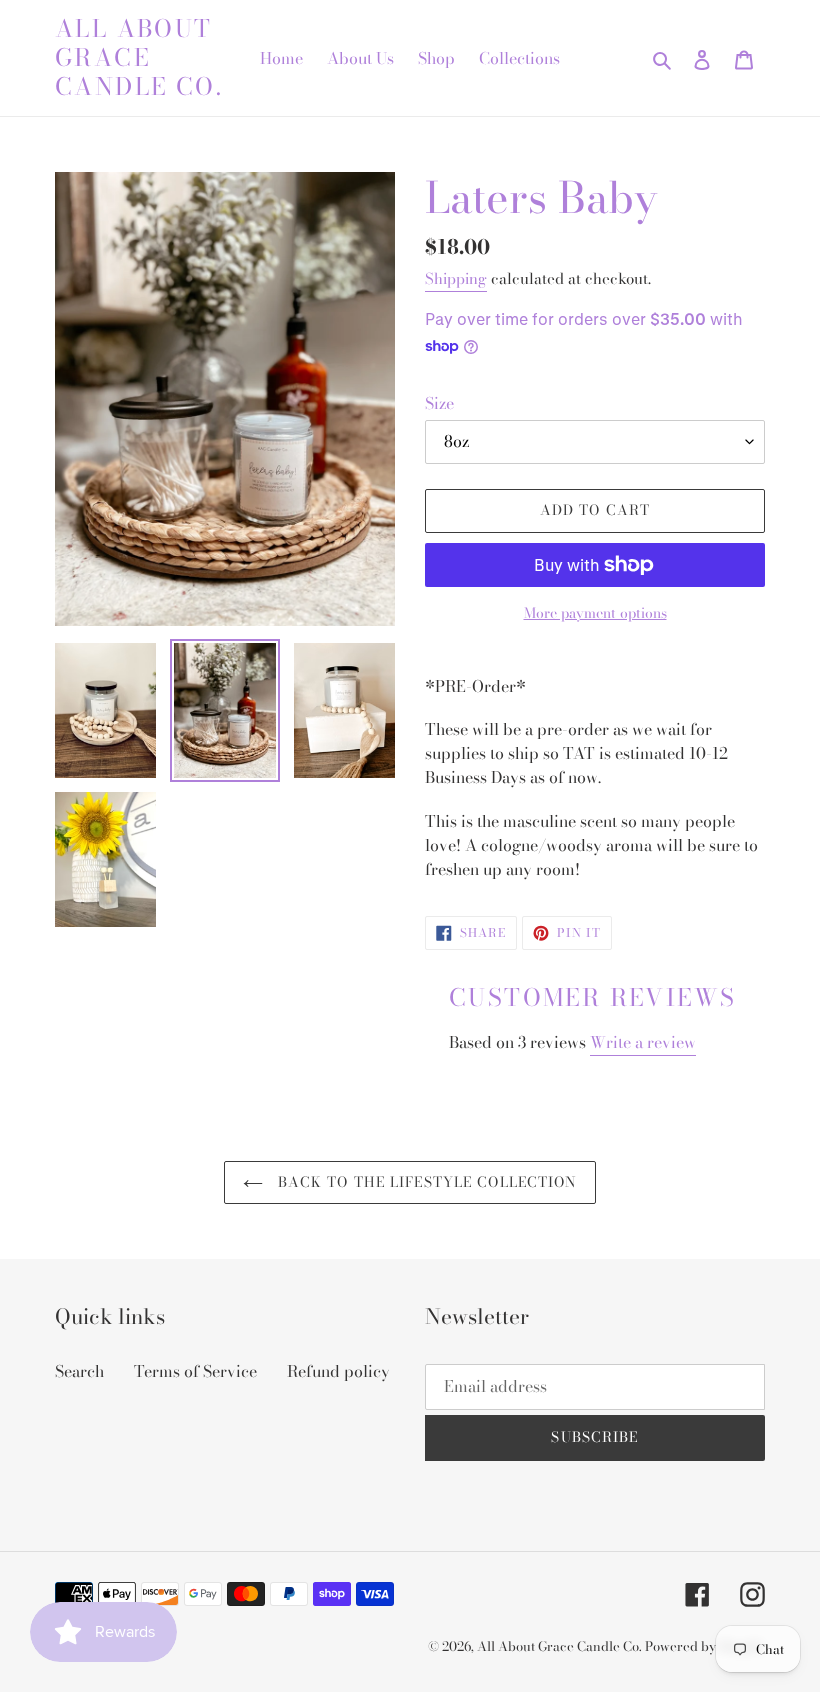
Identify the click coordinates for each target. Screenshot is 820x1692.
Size (439, 403)
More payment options (595, 613)
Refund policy (338, 1371)
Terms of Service (195, 1371)
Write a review (643, 1042)
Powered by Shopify (705, 1646)
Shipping (456, 278)
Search (79, 1371)
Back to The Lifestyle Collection (425, 1182)
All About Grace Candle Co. (139, 58)
